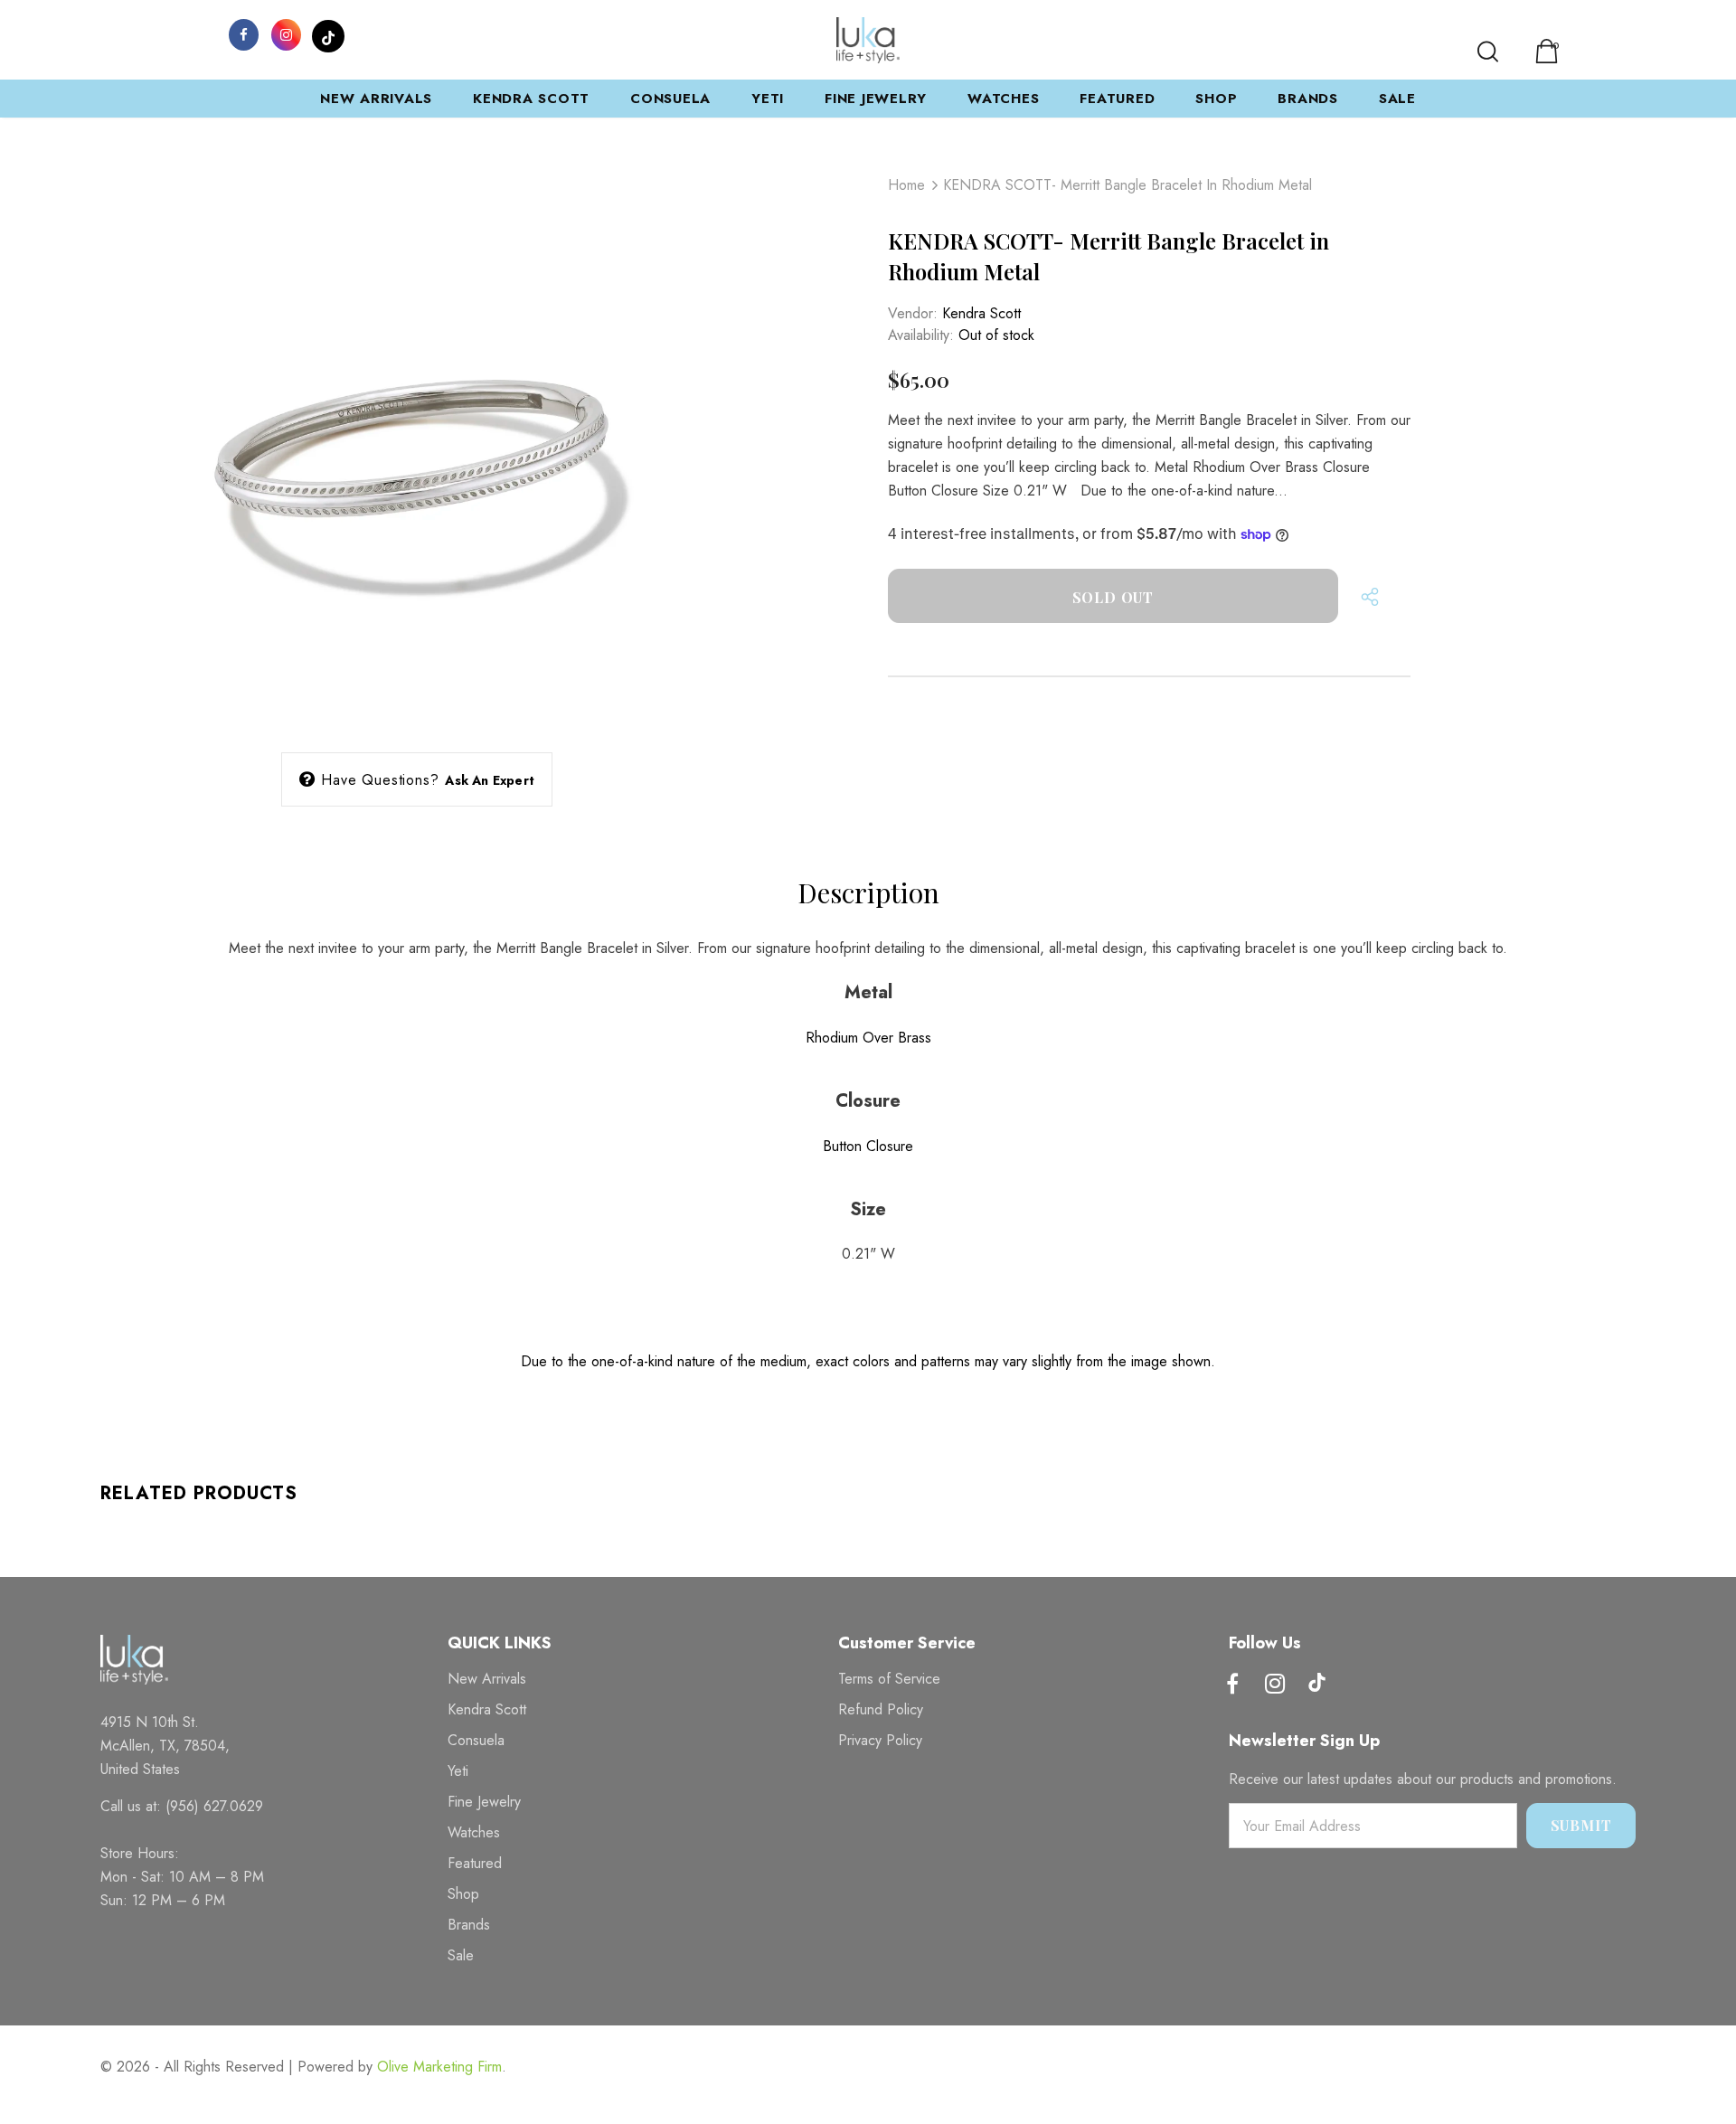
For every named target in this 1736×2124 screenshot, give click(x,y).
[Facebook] (243, 33)
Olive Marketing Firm (439, 2067)
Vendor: (913, 313)
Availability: (921, 335)
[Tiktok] (1317, 1685)
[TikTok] (328, 33)
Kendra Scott (981, 313)
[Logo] (868, 40)
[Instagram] (286, 33)
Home (906, 185)
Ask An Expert (490, 780)
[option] (417, 444)
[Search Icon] (1488, 52)
